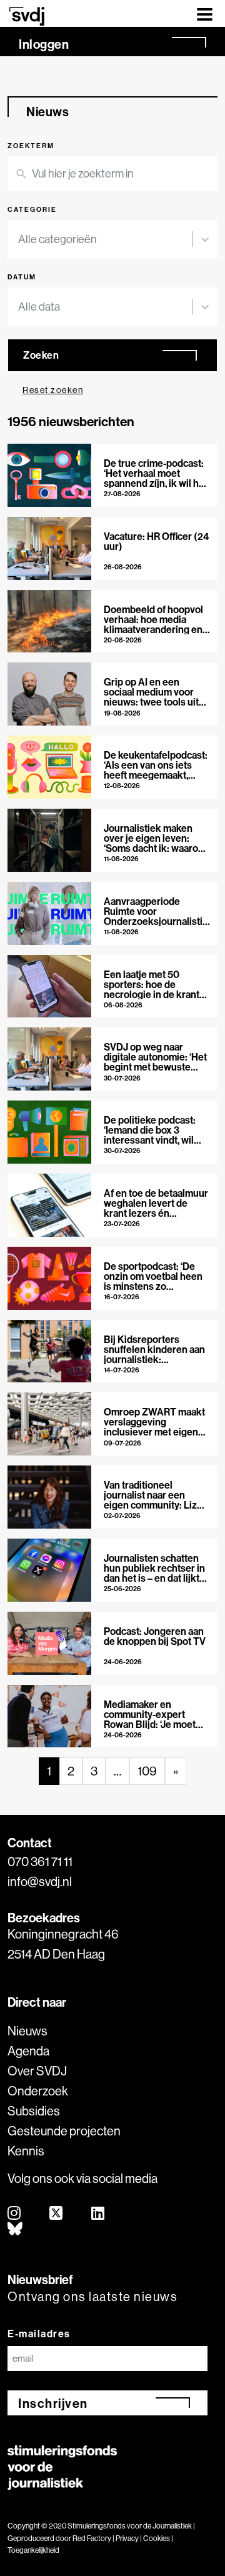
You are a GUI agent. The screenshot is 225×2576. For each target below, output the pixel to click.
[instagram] (15, 2214)
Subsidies (34, 2111)
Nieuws (27, 2031)
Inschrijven (53, 2403)
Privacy (127, 2538)
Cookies (157, 2538)
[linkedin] (98, 2214)
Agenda (28, 2051)
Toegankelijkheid (33, 2550)
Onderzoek (38, 2091)
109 (147, 1771)
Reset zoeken (53, 390)
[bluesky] (16, 2229)
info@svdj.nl (40, 1881)
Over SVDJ (37, 2071)
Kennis (26, 2151)
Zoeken (41, 355)
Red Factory (92, 2538)
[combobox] (105, 239)
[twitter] (57, 2214)
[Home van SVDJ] (27, 16)
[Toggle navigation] (205, 13)
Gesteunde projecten (64, 2131)
